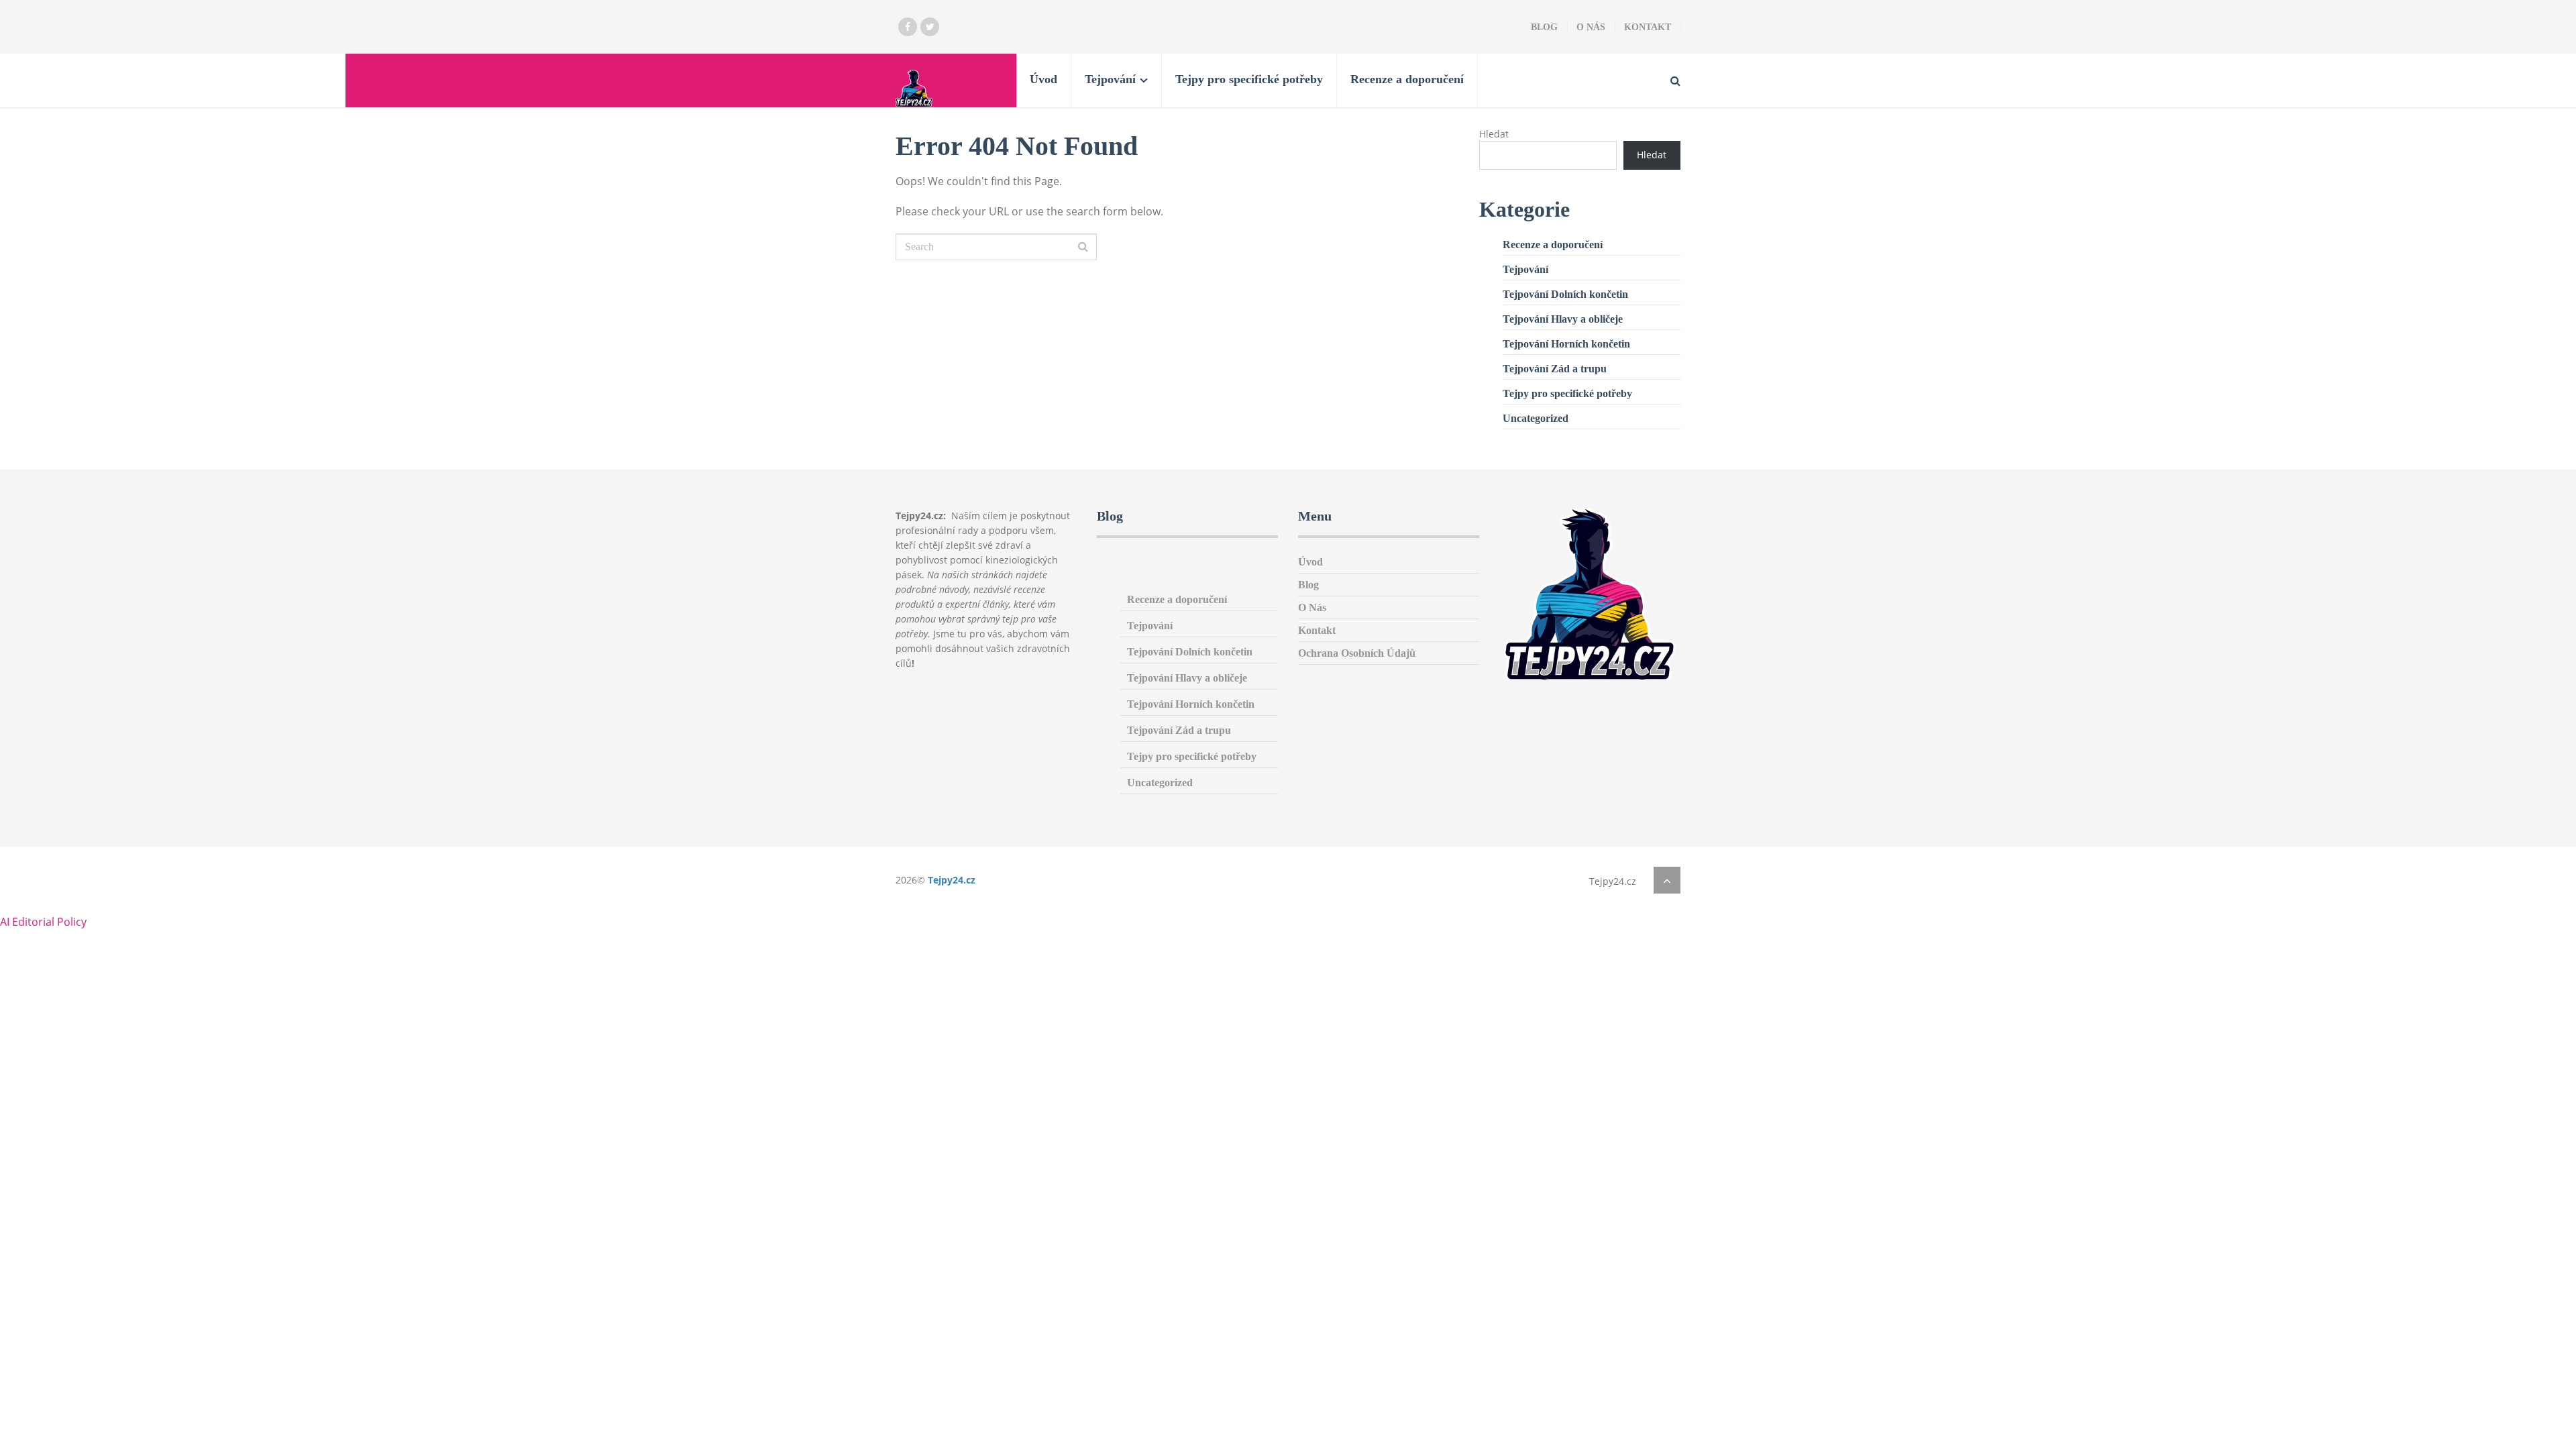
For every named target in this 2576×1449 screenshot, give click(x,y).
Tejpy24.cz (952, 880)
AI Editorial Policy (43, 922)
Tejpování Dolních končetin (1565, 294)
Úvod (1043, 79)
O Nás (1591, 27)
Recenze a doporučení (1407, 79)
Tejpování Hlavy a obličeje (1563, 319)
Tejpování (1110, 79)
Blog (1544, 27)
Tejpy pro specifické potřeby (1249, 79)
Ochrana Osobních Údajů (1357, 653)
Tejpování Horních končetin (1566, 344)
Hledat (1494, 134)
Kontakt (1648, 27)
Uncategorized (1536, 418)
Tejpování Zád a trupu (1555, 369)
